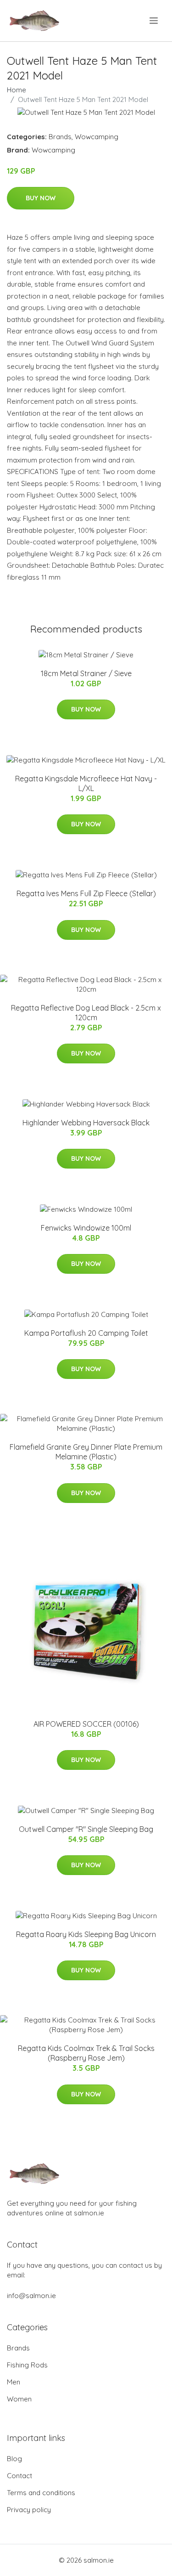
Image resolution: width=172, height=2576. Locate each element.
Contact (19, 2476)
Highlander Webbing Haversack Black (86, 1123)
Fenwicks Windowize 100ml (86, 1228)
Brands (60, 137)
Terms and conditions (41, 2493)
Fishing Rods (27, 2365)
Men (14, 2382)
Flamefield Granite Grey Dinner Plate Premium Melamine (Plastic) (86, 1452)
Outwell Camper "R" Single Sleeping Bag (86, 1829)
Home (17, 90)
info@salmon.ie (31, 2296)
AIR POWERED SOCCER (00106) (86, 1724)
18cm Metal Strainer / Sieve (86, 673)
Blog (14, 2459)
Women (19, 2399)
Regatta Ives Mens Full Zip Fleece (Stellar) (86, 893)
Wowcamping (97, 137)
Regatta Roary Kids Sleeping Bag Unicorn (86, 1934)
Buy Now (41, 198)
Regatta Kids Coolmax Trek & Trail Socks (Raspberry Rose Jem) (86, 2053)
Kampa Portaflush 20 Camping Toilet (86, 1333)
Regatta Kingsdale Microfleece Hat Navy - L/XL (86, 783)
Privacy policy (29, 2510)
